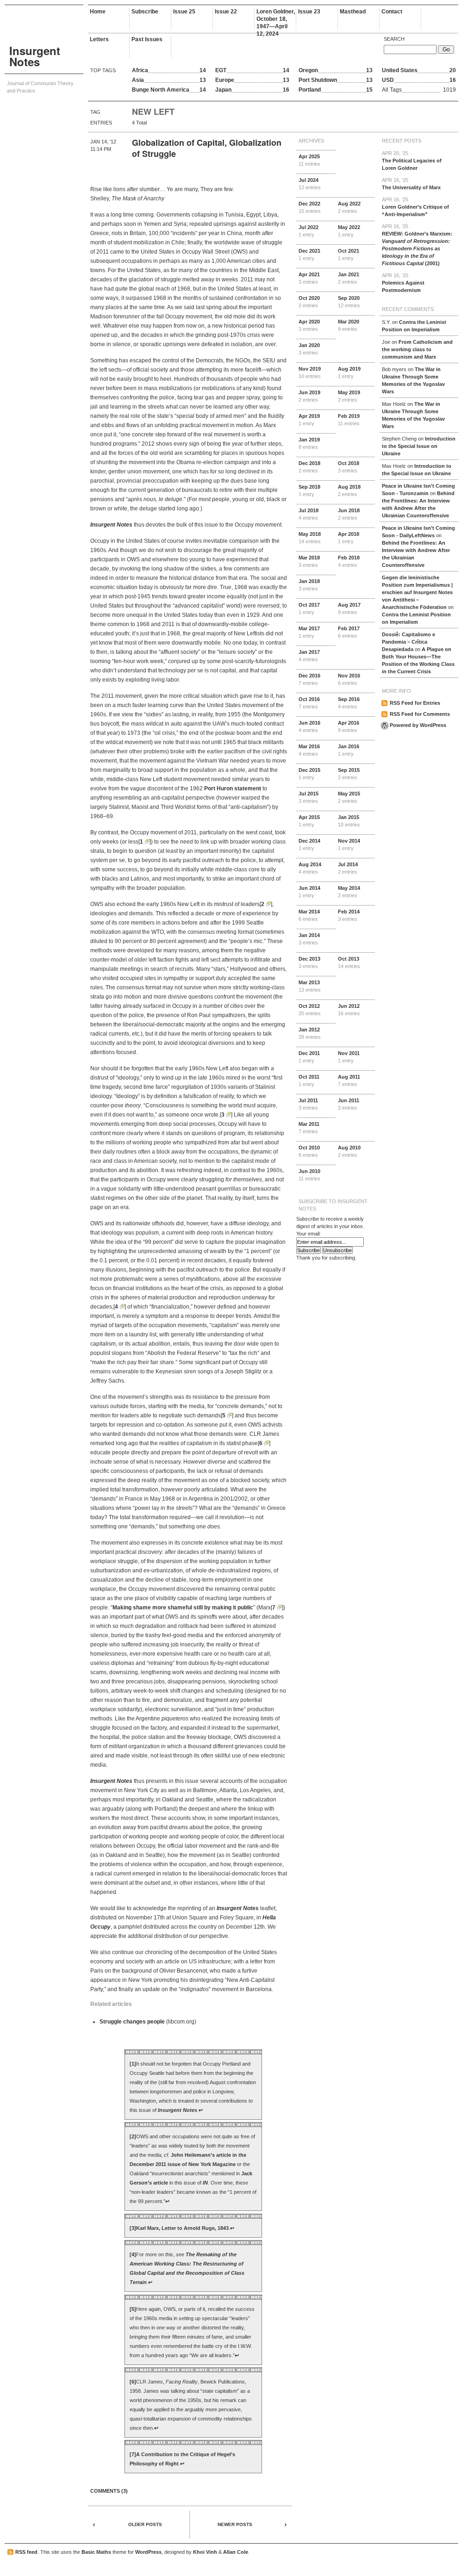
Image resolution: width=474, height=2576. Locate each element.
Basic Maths (96, 2552)
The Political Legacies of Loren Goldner (412, 161)
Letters (99, 39)
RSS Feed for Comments (420, 714)
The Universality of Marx (411, 184)
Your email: (309, 1234)
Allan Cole (236, 2552)
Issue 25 (184, 12)
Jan (349, 278)
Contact (392, 12)
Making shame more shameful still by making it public (183, 1608)
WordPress (148, 2552)
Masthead (353, 12)
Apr (309, 160)
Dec (310, 207)
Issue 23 (309, 12)
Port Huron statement (233, 788)
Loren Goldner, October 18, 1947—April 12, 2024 (276, 19)
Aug (349, 207)
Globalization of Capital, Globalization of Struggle (207, 148)
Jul (310, 184)
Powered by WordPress (418, 725)
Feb (349, 420)
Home (98, 12)
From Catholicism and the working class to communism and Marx (417, 349)
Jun (309, 396)
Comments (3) (109, 2491)
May (349, 231)
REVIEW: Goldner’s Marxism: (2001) (417, 245)
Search (394, 39)
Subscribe (145, 12)
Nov (310, 372)
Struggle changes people (132, 2022)
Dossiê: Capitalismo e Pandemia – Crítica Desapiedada (409, 642)
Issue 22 (226, 12)
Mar (349, 325)
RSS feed (26, 2552)
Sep (349, 302)
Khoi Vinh (205, 2552)
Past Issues (147, 39)
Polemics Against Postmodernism (403, 283)
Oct (349, 254)
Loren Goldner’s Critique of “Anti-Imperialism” (415, 207)
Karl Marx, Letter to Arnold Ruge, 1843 (182, 2228)
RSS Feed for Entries (415, 703)
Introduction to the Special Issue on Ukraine (419, 446)
